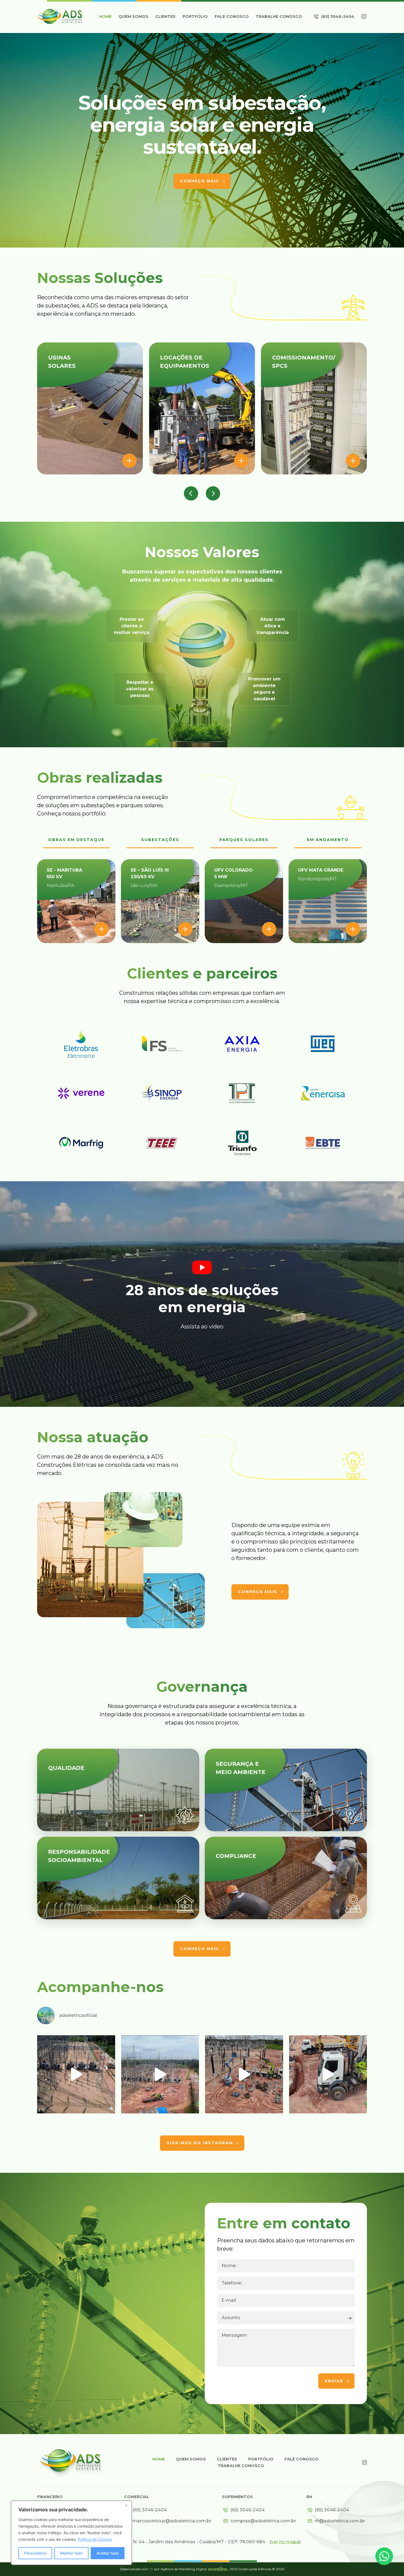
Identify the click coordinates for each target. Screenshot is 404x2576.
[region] (71, 2533)
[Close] (126, 2505)
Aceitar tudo (108, 2553)
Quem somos (133, 17)
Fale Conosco (232, 17)
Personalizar (35, 2553)
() (285, 2542)
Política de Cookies (95, 2539)
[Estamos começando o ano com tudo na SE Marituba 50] (328, 2074)
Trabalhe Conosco (279, 17)
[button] (191, 493)
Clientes (165, 17)
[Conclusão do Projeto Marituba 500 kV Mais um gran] (76, 2074)
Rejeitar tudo (71, 2553)
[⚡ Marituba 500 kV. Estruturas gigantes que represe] (244, 2074)
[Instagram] (364, 17)
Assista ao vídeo (202, 1327)
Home (105, 17)
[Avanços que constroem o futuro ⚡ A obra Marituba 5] (160, 2074)
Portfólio (195, 17)
